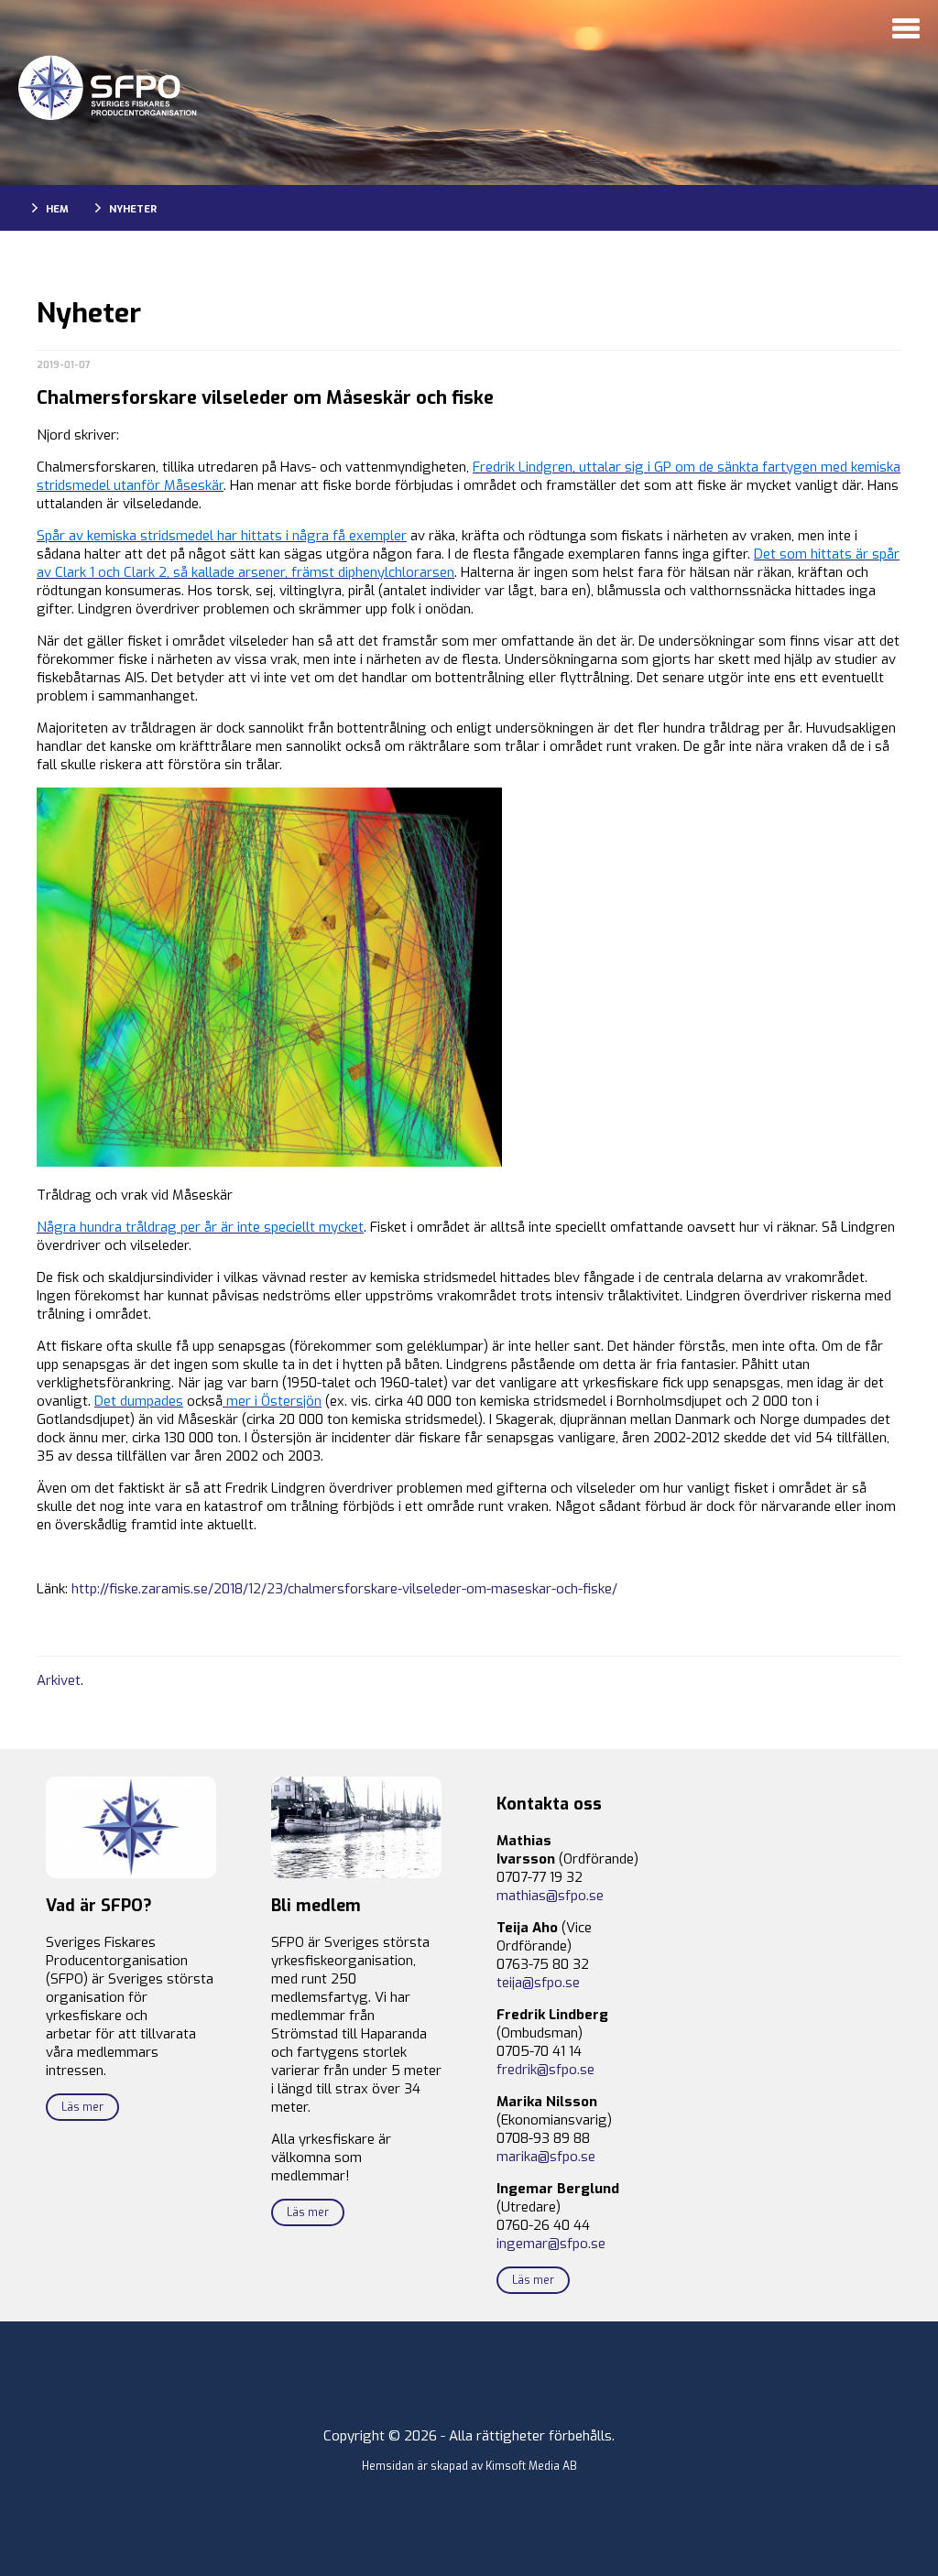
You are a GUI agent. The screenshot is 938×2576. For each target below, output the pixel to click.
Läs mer (82, 2107)
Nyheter (133, 209)
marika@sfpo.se (546, 2157)
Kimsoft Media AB (531, 2466)
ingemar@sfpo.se (551, 2244)
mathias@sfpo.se (550, 1896)
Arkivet (59, 1680)
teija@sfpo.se (538, 1983)
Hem (57, 209)
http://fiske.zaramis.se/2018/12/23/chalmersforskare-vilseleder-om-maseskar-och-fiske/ (344, 1589)
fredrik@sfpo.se (545, 2070)
